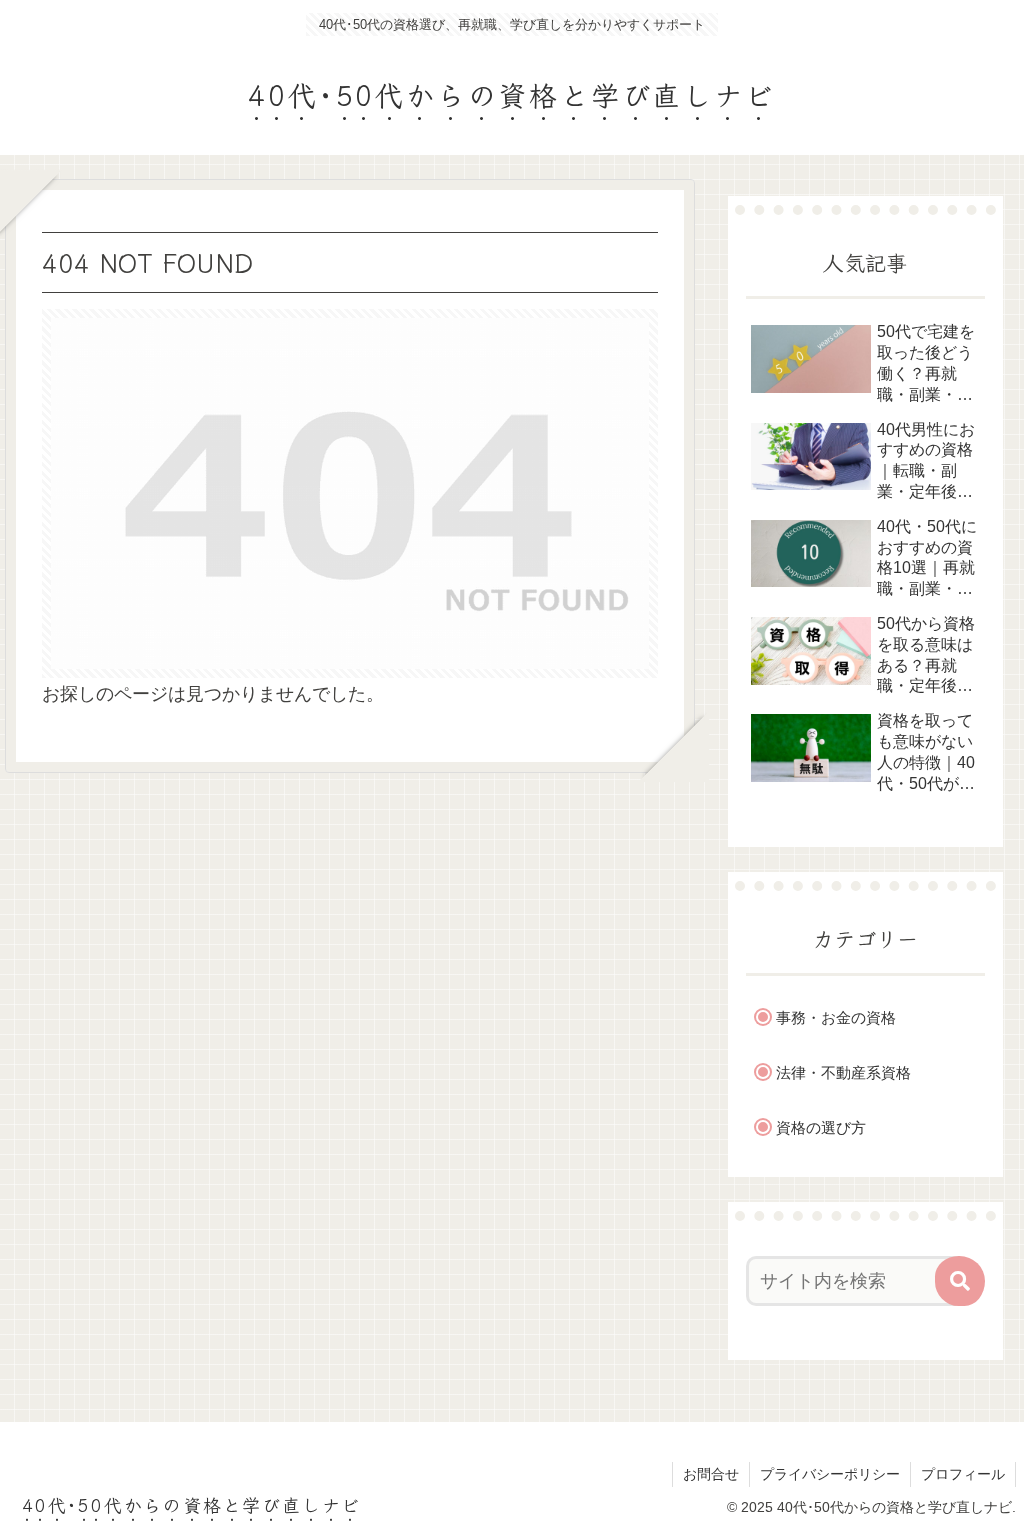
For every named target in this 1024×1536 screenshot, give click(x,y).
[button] (960, 1281)
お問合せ (711, 1474)
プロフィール (963, 1474)
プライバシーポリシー (830, 1474)
